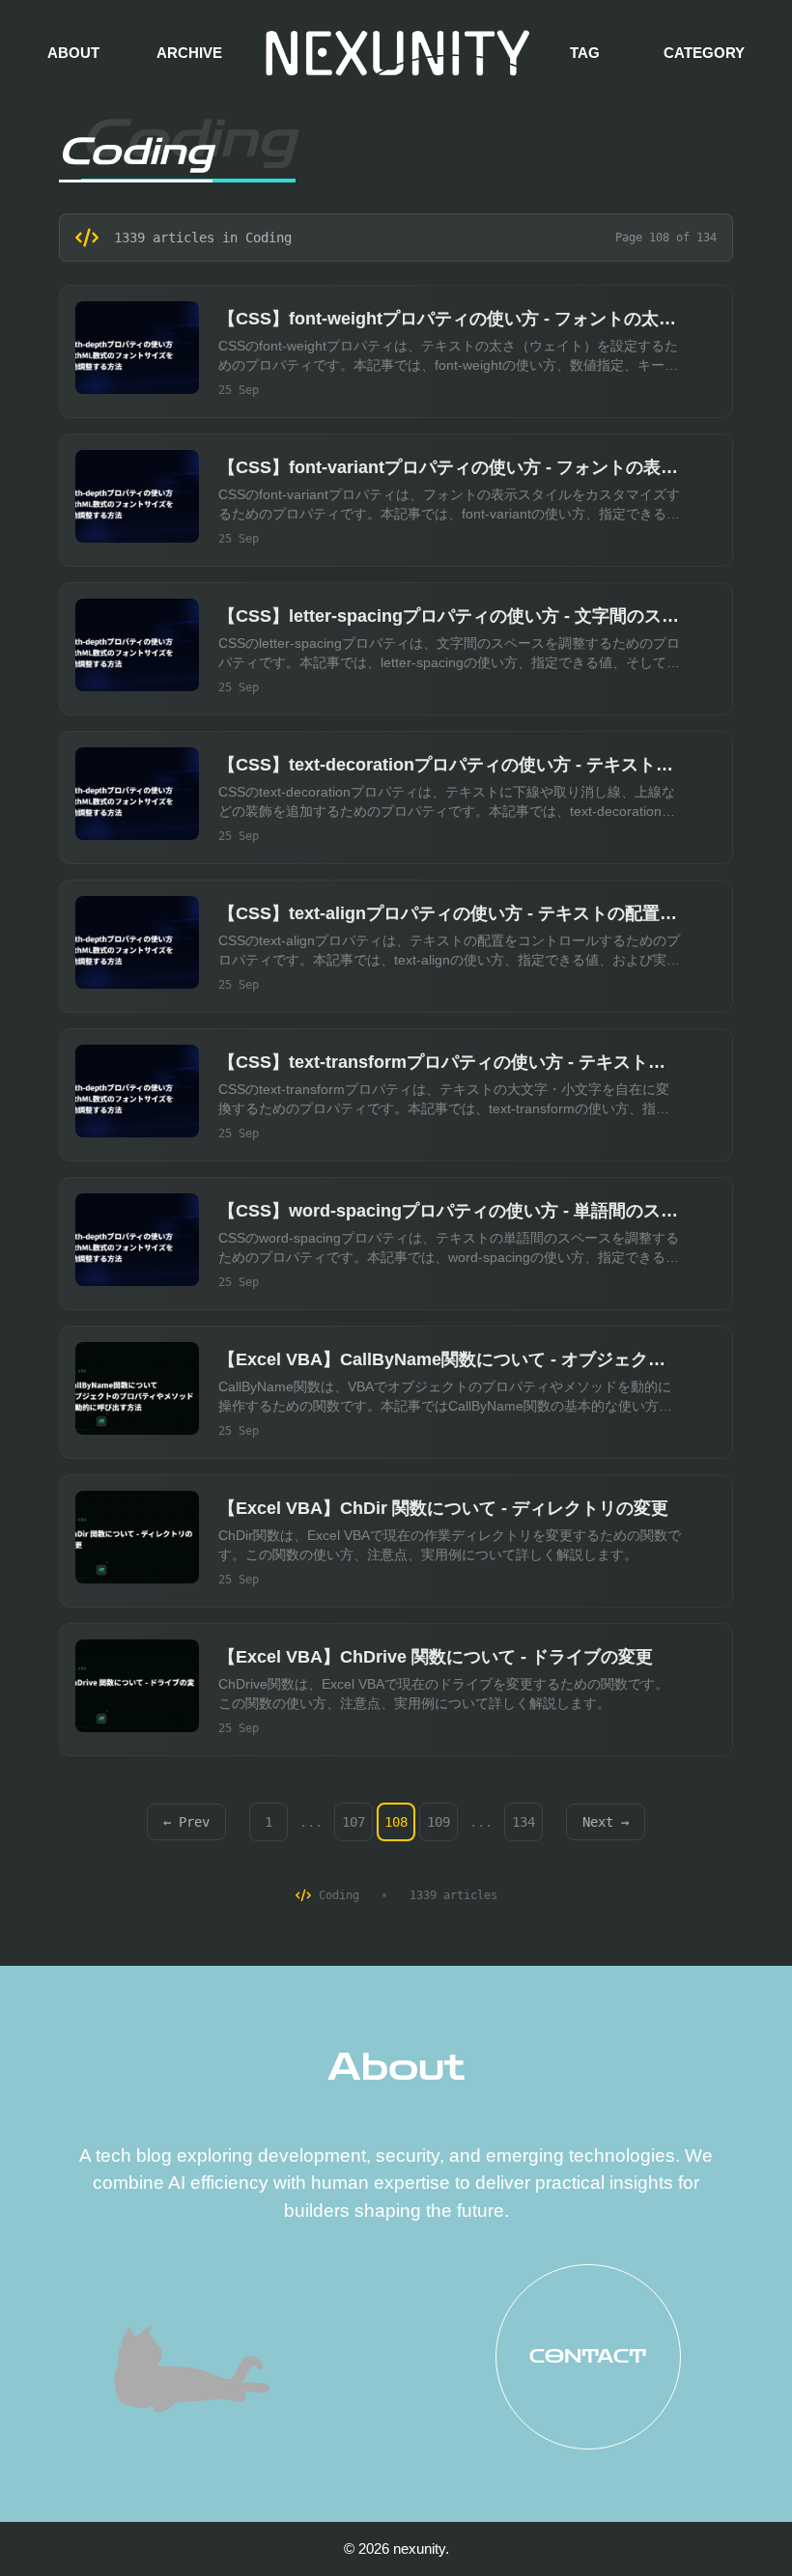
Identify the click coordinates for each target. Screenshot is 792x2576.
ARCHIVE (189, 53)
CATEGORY (704, 53)
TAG (585, 53)
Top (736, 2519)
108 (396, 1822)
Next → (606, 1822)
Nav (68, 2508)
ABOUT (73, 53)
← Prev (186, 1822)
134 (523, 1822)
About (396, 2067)
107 (354, 1822)
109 (438, 1822)
